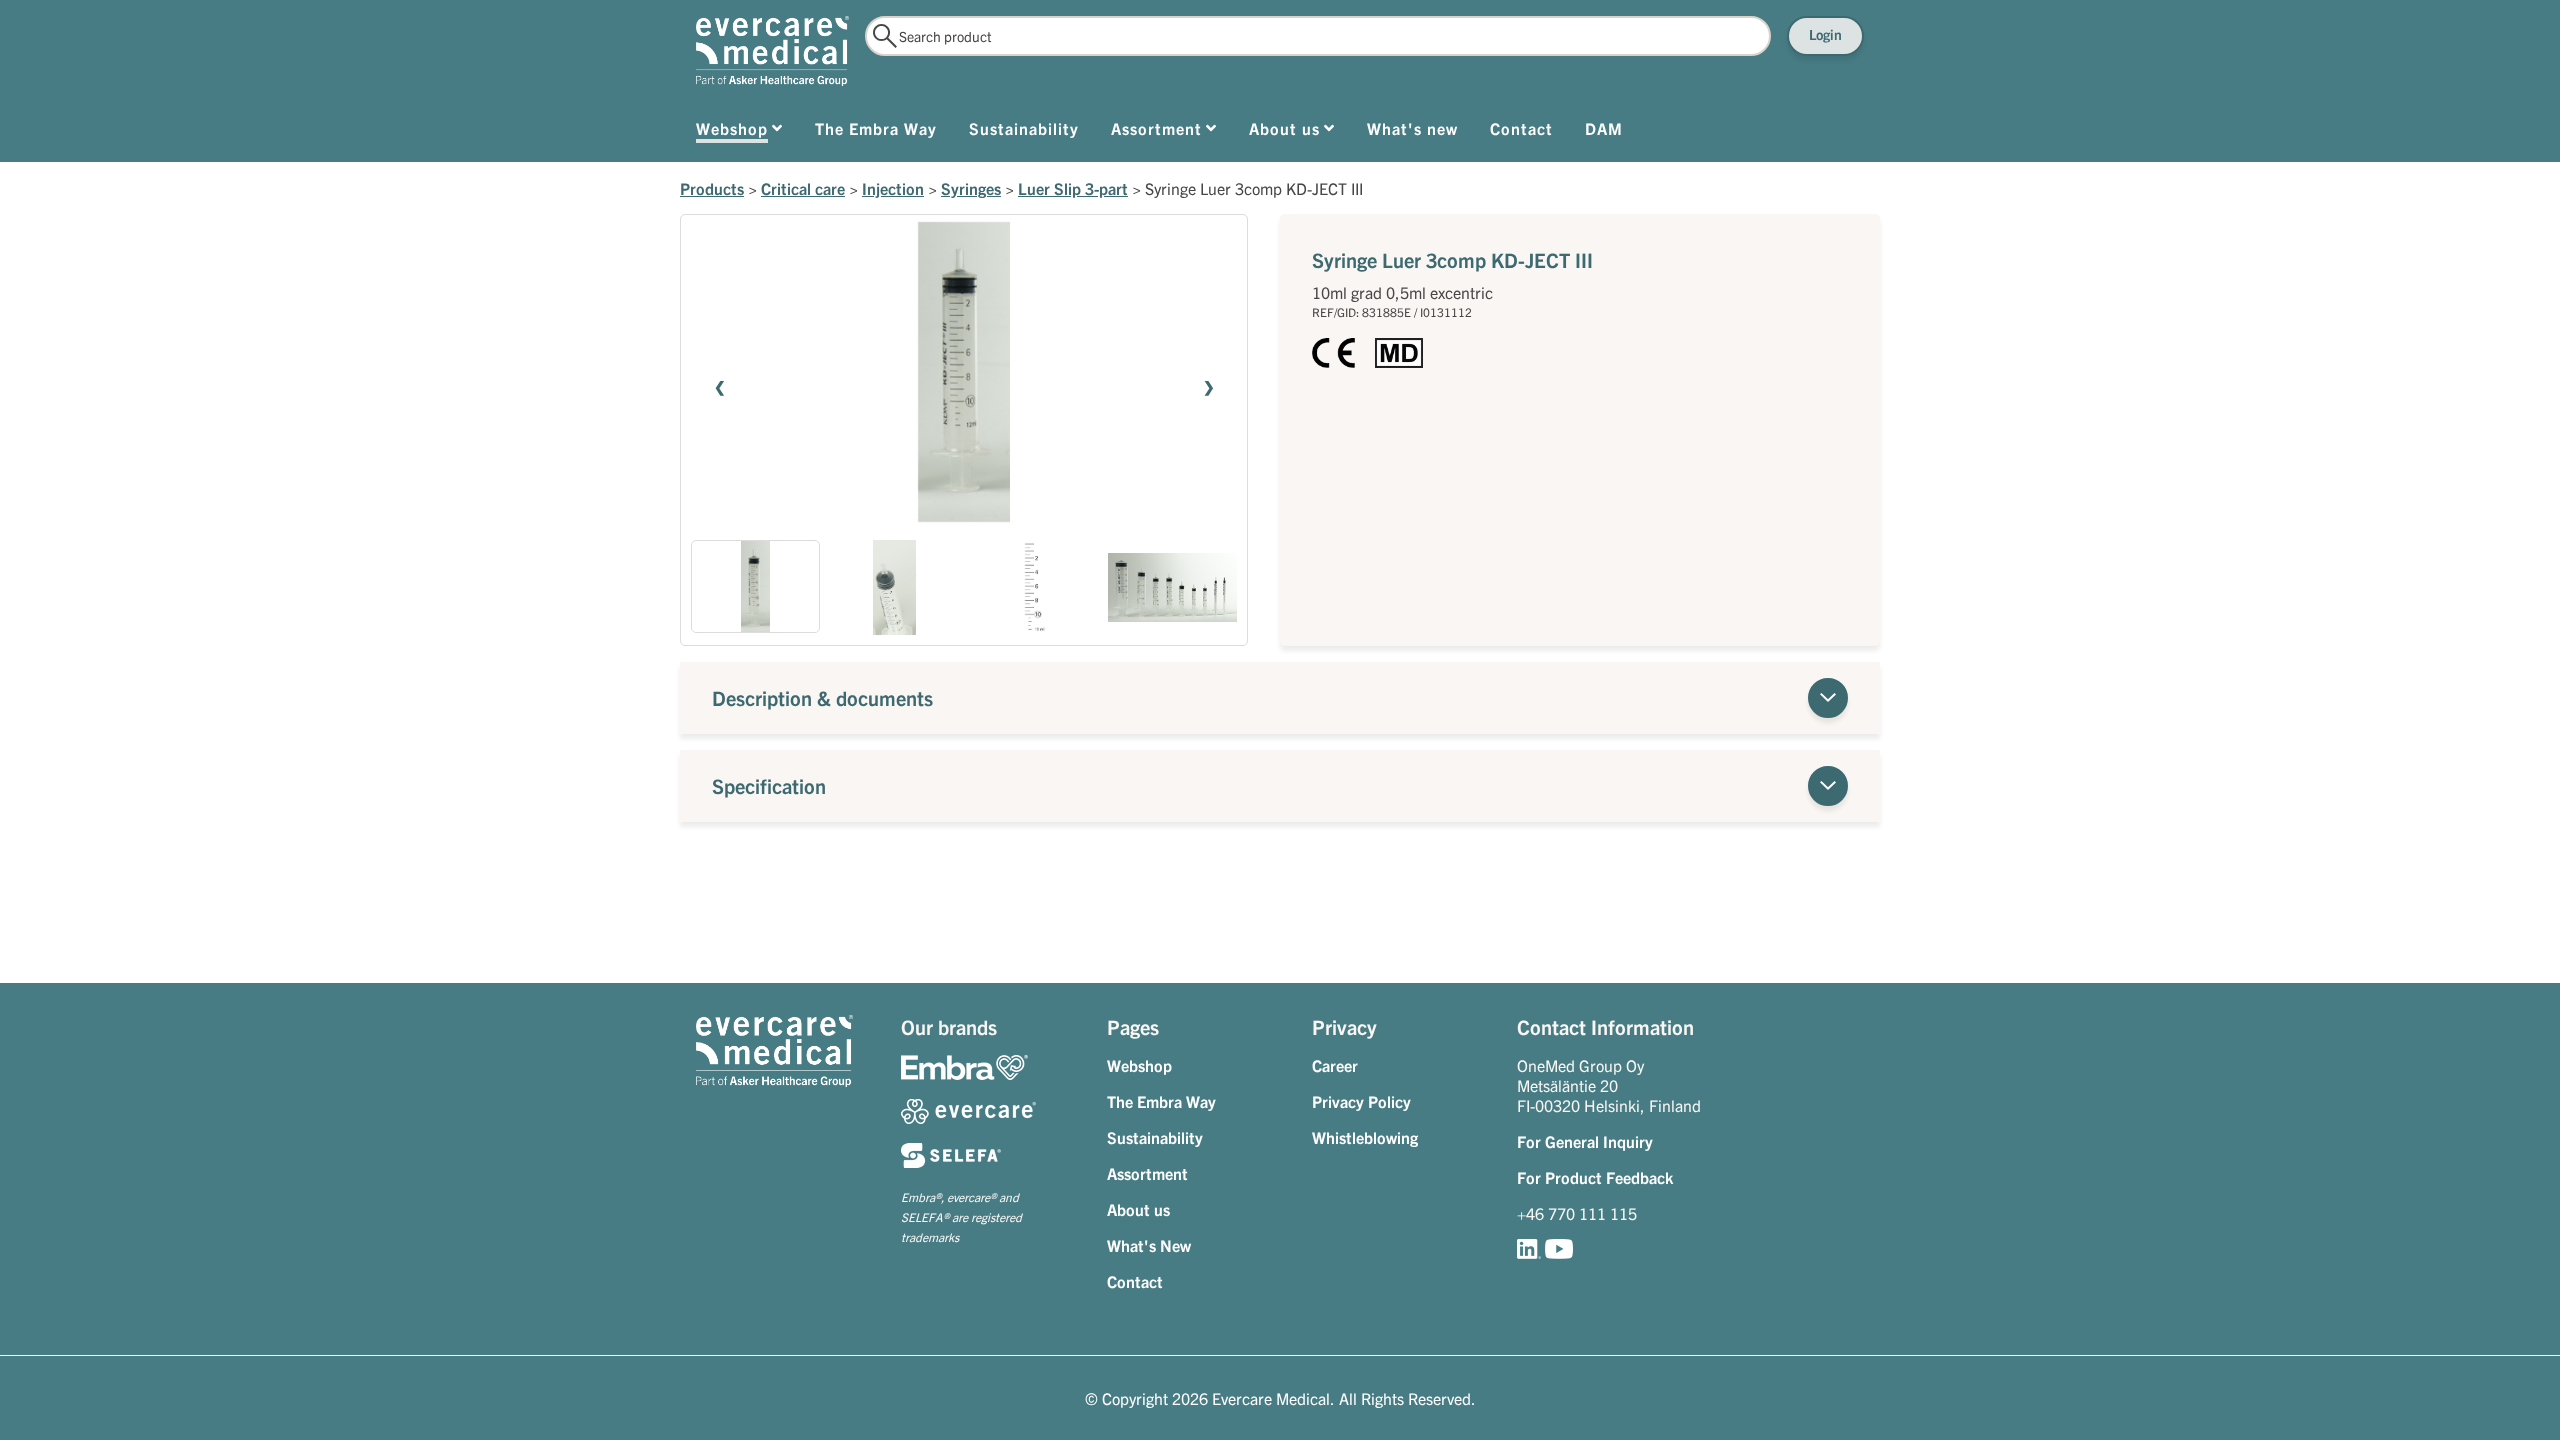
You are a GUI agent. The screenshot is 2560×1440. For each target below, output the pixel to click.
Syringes (971, 188)
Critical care (803, 188)
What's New (1149, 1245)
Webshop (1139, 1065)
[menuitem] (739, 132)
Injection (893, 188)
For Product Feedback (1595, 1177)
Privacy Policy (1361, 1101)
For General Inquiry (1585, 1141)
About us (1138, 1209)
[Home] (772, 51)
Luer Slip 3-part (1073, 188)
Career (1335, 1065)
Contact (1135, 1281)
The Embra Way (1161, 1101)
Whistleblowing (1365, 1137)
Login (1825, 34)
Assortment (1147, 1173)
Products (712, 188)
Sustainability (1155, 1137)
